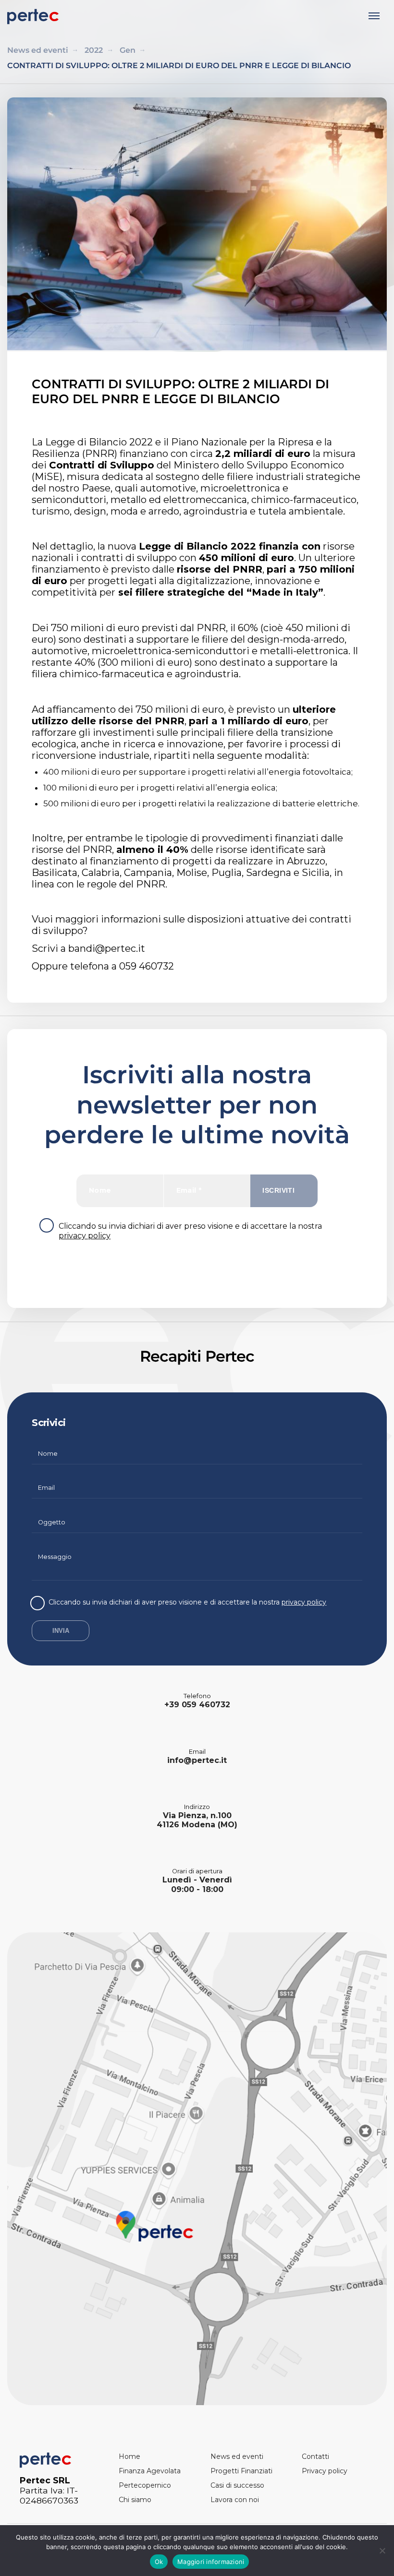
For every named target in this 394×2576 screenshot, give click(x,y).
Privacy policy (325, 2471)
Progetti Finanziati (241, 2471)
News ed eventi (38, 50)
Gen (128, 50)
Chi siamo (135, 2500)
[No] (382, 2551)
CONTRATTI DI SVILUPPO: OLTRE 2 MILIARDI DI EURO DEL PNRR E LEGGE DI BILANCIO (179, 66)
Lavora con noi (235, 2500)
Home (129, 2456)
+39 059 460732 (197, 1705)
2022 (94, 50)
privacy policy (85, 1236)
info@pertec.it (197, 1760)
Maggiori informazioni (211, 2562)
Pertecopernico (145, 2485)
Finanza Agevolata (150, 2471)
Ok (159, 2562)
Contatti (315, 2456)
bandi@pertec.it (107, 948)
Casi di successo (237, 2485)
